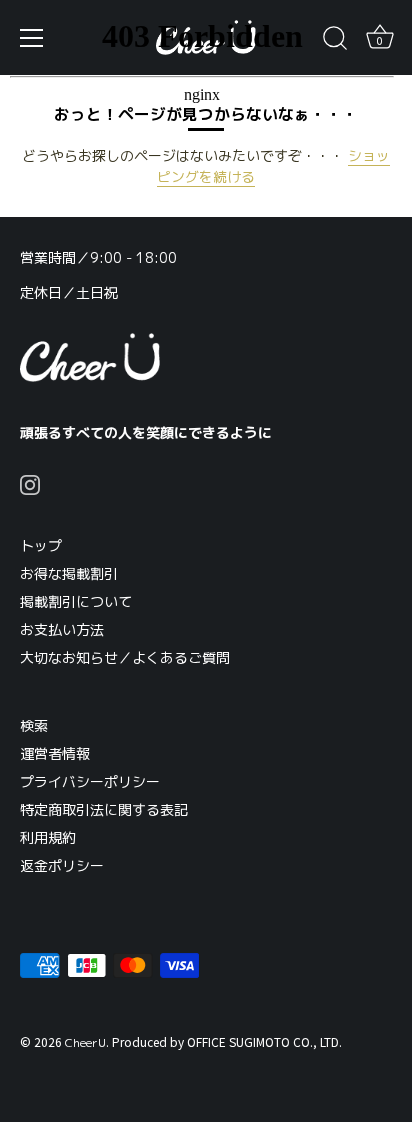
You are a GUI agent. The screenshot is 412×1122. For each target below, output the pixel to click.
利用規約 (48, 837)
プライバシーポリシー (90, 781)
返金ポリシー (62, 865)
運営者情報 (55, 753)
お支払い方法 (62, 629)
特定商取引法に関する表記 (104, 809)
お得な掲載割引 (69, 573)
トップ (41, 545)
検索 (34, 725)
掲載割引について (76, 601)
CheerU (85, 1042)
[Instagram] (30, 483)
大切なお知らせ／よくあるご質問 (125, 657)
